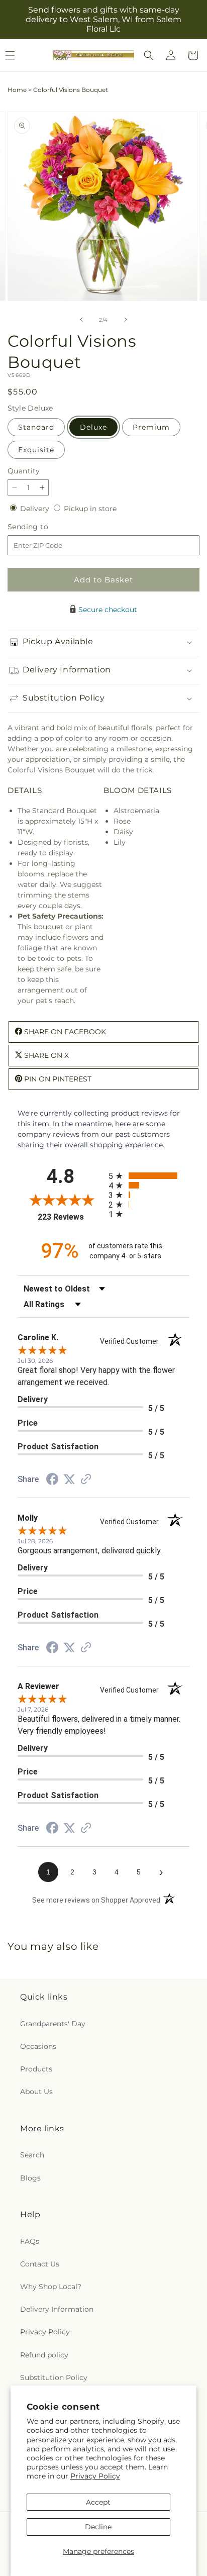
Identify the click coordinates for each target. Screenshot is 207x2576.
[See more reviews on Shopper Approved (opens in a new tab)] (86, 1480)
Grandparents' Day (53, 2024)
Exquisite (36, 450)
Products (36, 2069)
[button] (149, 55)
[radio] (149, 1176)
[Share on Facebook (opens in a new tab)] (52, 1480)
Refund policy (44, 2355)
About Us (36, 2092)
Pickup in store (90, 509)
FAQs (30, 2241)
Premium (151, 427)
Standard (36, 427)
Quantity (24, 471)
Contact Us (40, 2264)
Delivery (36, 509)
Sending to (43, 527)
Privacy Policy (95, 2476)
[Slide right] (126, 320)
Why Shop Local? (51, 2287)
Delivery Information (57, 2309)
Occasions (38, 2046)
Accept (98, 2502)
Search (32, 2155)
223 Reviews (71, 1217)
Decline (98, 2527)
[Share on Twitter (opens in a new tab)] (69, 1479)
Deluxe (93, 427)
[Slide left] (81, 320)
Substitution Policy (54, 2377)
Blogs (30, 2178)
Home (17, 90)
